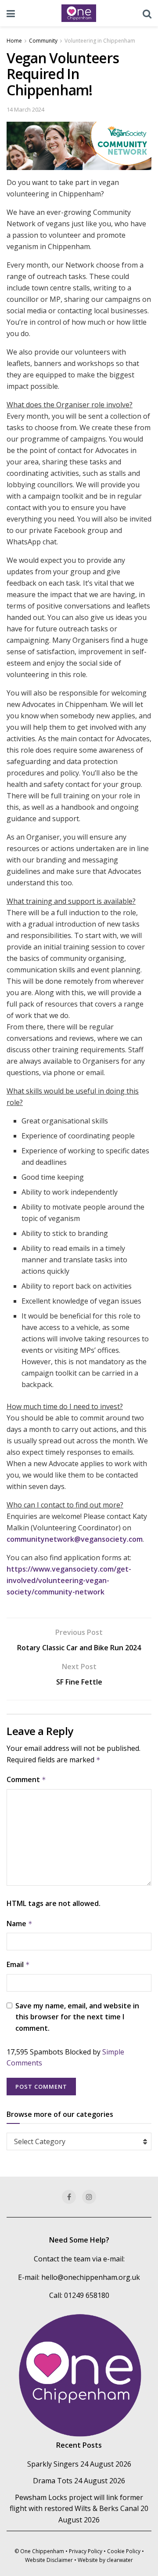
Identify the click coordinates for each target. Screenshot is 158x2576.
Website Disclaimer (49, 2560)
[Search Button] (147, 13)
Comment (26, 1779)
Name (20, 1924)
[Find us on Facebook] (69, 2197)
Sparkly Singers (53, 2464)
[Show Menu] (11, 13)
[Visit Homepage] (79, 13)
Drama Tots (53, 2481)
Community (43, 41)
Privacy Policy (86, 2551)
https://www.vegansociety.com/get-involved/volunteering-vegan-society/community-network (69, 1580)
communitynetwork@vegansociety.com (75, 1539)
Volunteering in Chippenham (100, 41)
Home (14, 41)
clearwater (120, 2560)
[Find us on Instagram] (89, 2197)
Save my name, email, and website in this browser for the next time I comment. (77, 2017)
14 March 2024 (25, 109)
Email (18, 1964)
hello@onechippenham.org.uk (91, 2277)
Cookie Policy (124, 2551)
